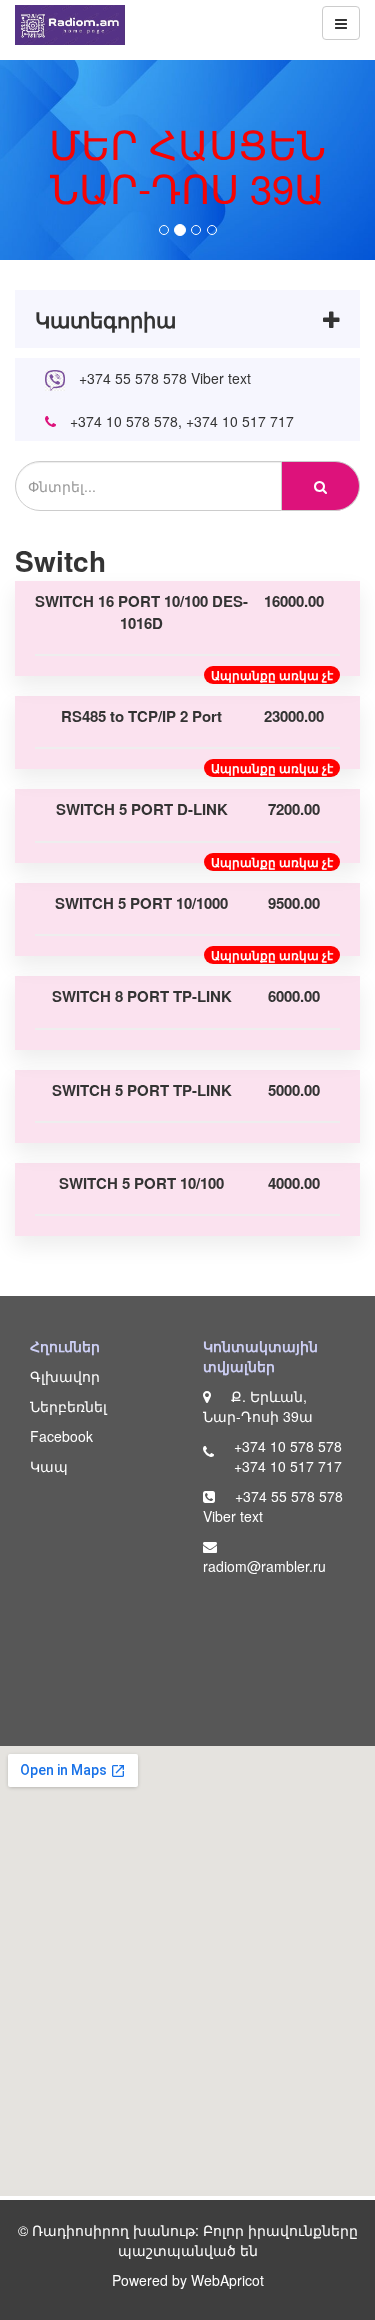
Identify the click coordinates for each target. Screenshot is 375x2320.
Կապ (49, 1466)
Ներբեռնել (68, 1406)
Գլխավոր (65, 1376)
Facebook (61, 1436)
